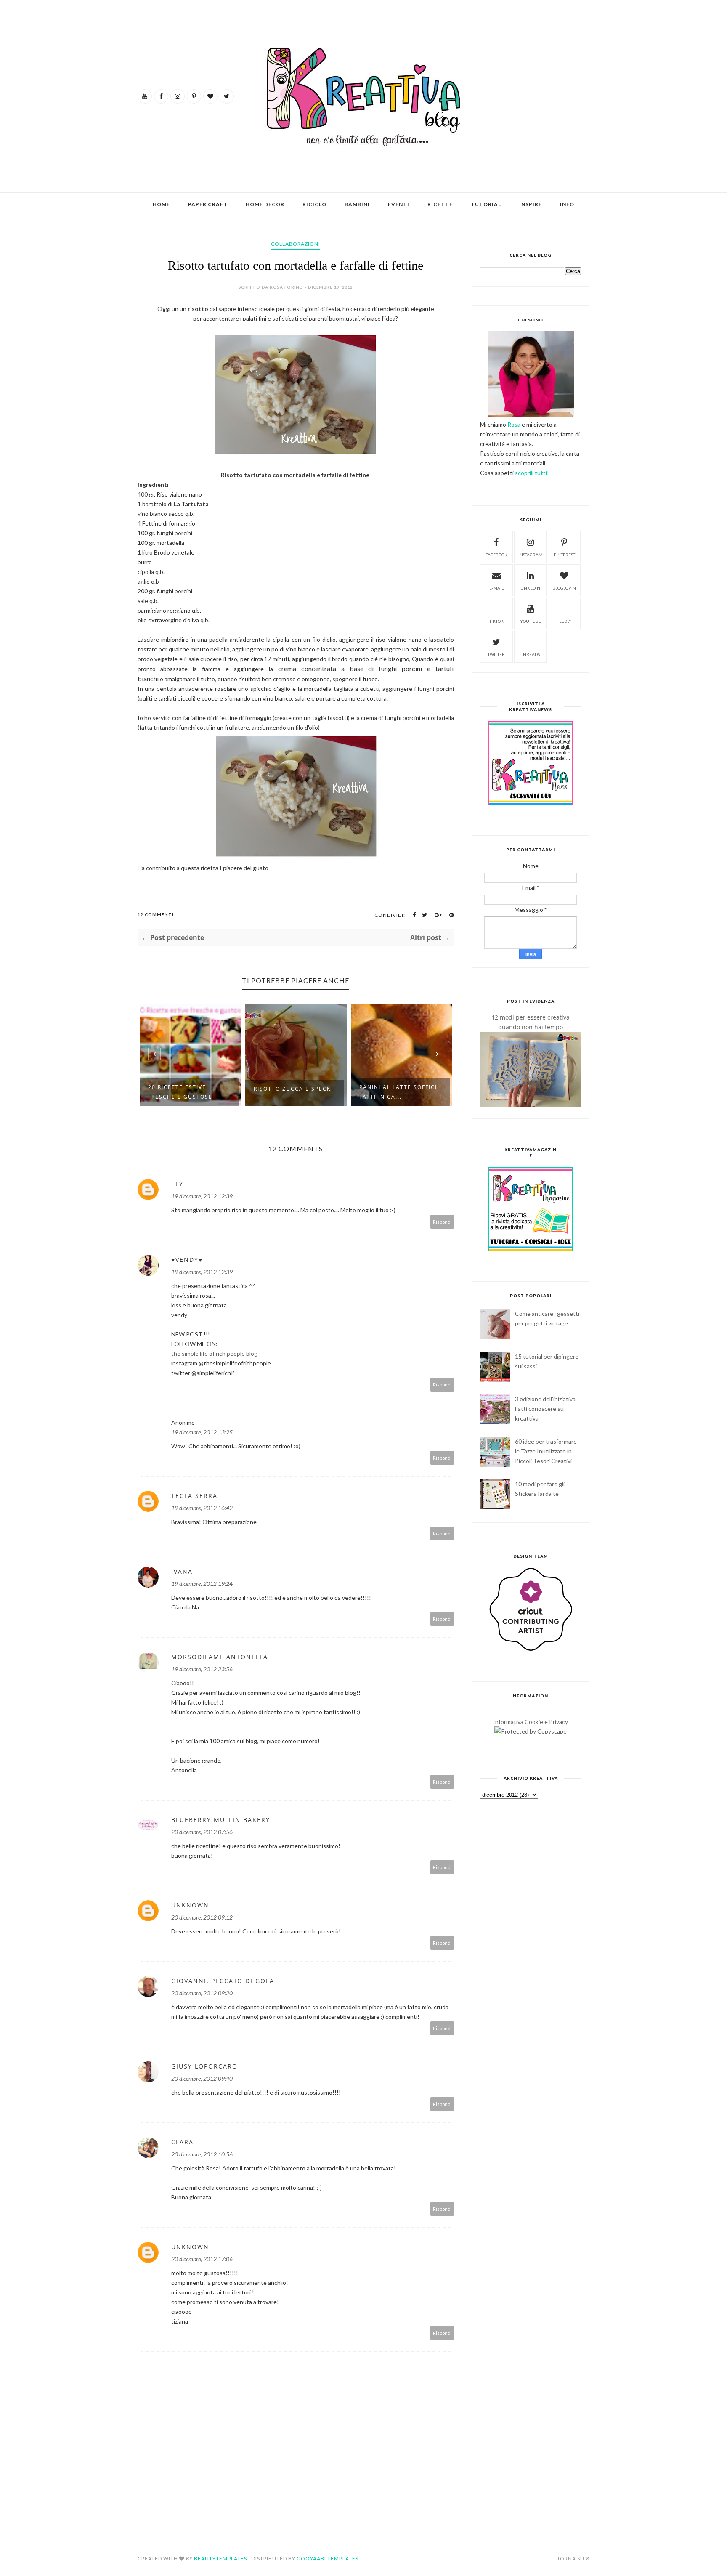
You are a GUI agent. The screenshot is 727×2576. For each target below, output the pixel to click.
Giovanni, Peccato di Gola (223, 1981)
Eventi (399, 204)
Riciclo (314, 204)
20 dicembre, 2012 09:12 (202, 1917)
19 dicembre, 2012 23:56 (202, 1669)
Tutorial (486, 204)
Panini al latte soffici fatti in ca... (398, 1092)
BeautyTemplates (220, 2559)
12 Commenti (156, 914)
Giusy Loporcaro (204, 2066)
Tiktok (496, 621)
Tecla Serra (194, 1496)
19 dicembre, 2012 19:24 (202, 1584)
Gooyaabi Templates (328, 2559)
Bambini (357, 204)
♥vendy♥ (187, 1260)
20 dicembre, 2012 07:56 (202, 1832)
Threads (530, 654)
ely (177, 1184)
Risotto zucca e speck (292, 1089)
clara (182, 2142)
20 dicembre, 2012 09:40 (202, 2078)
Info (567, 204)
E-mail (496, 588)
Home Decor (265, 204)
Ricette (440, 204)
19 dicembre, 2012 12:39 (202, 1196)
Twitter (496, 654)
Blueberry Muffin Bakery (221, 1820)
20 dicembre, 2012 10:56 (202, 2154)
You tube (531, 621)
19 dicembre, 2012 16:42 (202, 1508)
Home (161, 204)
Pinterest (564, 555)
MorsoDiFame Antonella (220, 1657)
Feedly (564, 621)
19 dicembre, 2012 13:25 (202, 1432)
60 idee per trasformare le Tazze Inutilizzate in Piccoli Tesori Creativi (546, 1451)
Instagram (531, 555)
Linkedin (530, 588)
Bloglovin (564, 588)
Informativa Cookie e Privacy (531, 1722)
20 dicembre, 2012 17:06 (202, 2259)
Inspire (531, 204)
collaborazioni (296, 244)
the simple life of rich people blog (214, 1353)
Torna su (571, 2559)
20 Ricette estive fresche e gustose (180, 1092)
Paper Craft (208, 204)
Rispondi (442, 1222)
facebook (496, 555)
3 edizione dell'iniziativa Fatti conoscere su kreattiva (545, 1409)
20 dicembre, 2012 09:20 (202, 1993)
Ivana (182, 1571)
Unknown (190, 1905)
